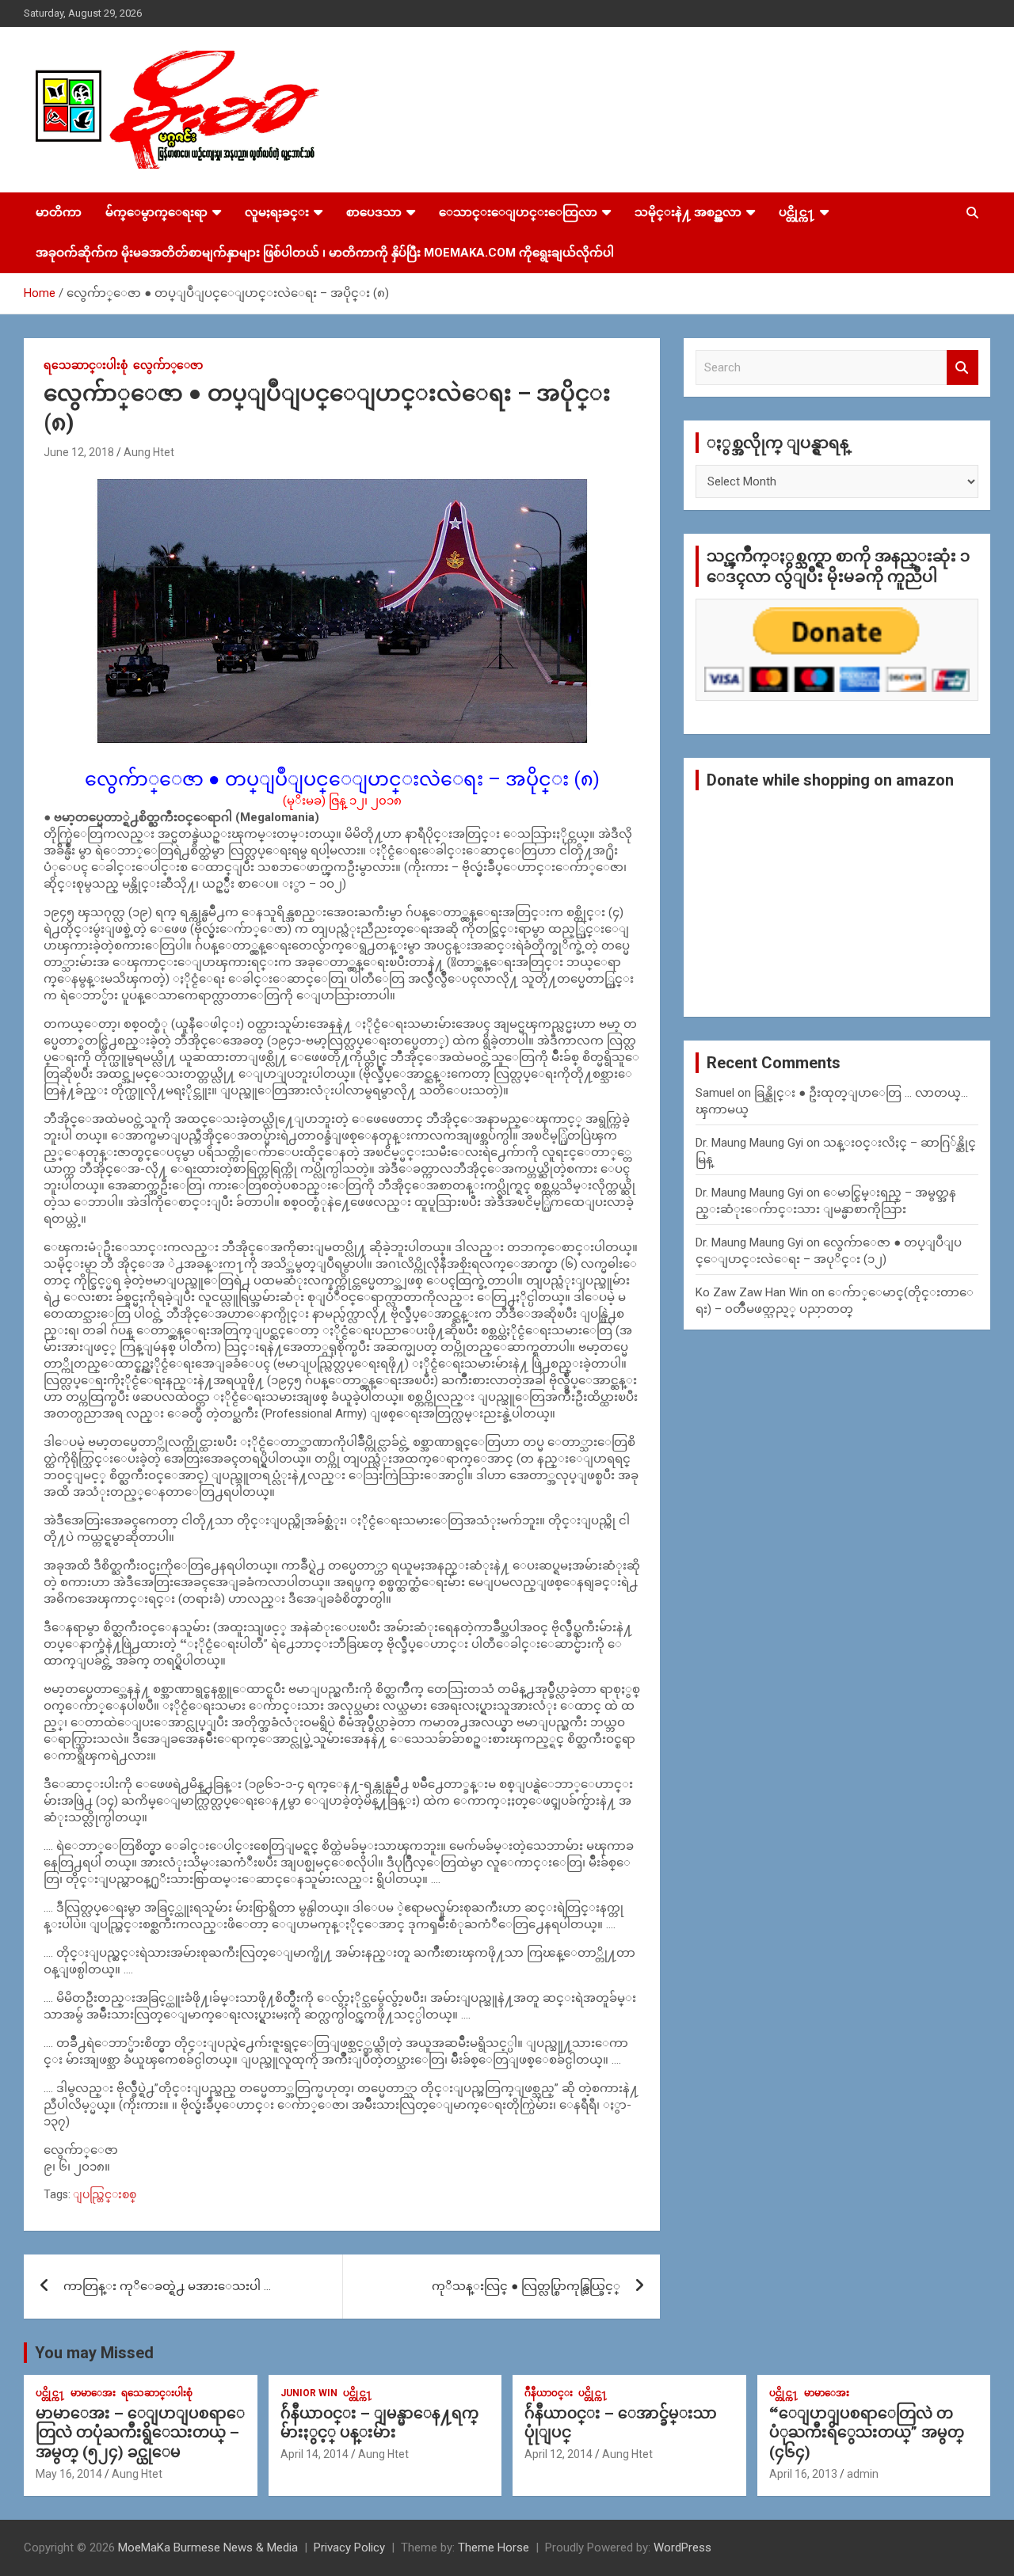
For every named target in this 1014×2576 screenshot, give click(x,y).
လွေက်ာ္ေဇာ (168, 365)
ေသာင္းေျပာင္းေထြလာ (518, 212)
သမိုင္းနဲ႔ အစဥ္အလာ (688, 212)
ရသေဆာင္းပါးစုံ (86, 365)
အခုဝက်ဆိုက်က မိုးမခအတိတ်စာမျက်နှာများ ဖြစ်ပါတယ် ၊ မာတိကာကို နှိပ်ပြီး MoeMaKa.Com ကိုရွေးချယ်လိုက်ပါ (325, 253)
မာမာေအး (93, 2393)
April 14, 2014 (314, 2454)
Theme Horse (494, 2547)
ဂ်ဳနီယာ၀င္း (549, 2393)
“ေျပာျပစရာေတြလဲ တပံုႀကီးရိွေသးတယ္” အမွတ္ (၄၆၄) (867, 2433)
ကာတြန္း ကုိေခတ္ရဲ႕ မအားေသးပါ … (167, 2286)
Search (963, 368)
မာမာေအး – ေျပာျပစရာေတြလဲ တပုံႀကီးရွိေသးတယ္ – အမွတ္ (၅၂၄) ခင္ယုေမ (140, 2433)
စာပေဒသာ (374, 212)
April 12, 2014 (558, 2454)
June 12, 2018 (79, 452)
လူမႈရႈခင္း (277, 212)
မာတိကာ (59, 212)
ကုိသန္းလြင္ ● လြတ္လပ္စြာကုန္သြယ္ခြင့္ (526, 2286)
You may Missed (94, 2353)
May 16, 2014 (69, 2474)
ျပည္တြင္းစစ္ (105, 2194)
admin (863, 2474)
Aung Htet (149, 452)
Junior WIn (309, 2393)
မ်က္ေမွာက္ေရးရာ (156, 212)
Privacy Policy (349, 2547)
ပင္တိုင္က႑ (797, 212)
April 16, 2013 (803, 2474)
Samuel (715, 1093)
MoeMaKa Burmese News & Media (208, 2547)
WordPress (682, 2547)
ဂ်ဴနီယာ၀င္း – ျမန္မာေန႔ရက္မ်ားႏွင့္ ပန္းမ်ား (379, 2423)
